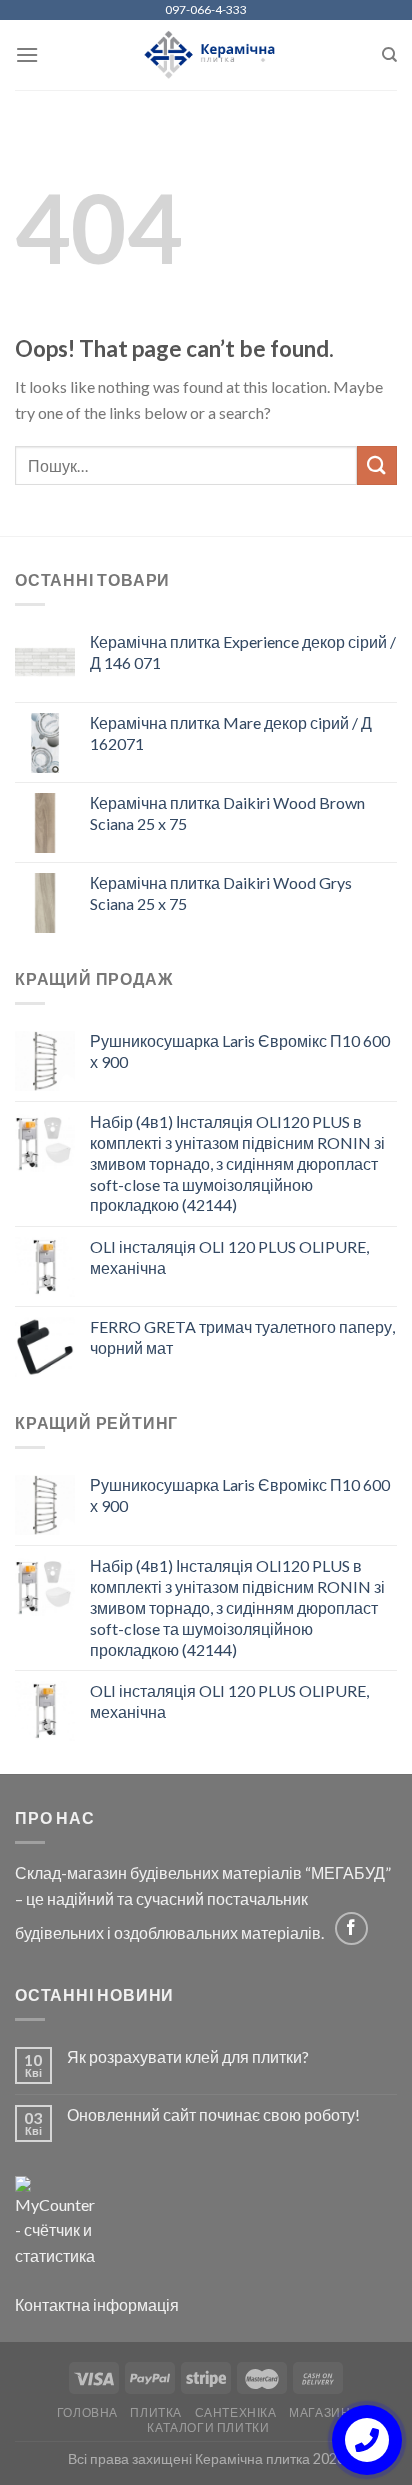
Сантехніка (236, 2412)
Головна (87, 2412)
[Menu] (27, 54)
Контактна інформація (97, 2304)
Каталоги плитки (208, 2427)
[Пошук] (389, 55)
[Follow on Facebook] (351, 1928)
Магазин (319, 2412)
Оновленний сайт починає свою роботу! (213, 2114)
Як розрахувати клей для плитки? (188, 2056)
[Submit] (377, 465)
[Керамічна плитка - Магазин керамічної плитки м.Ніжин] (206, 55)
